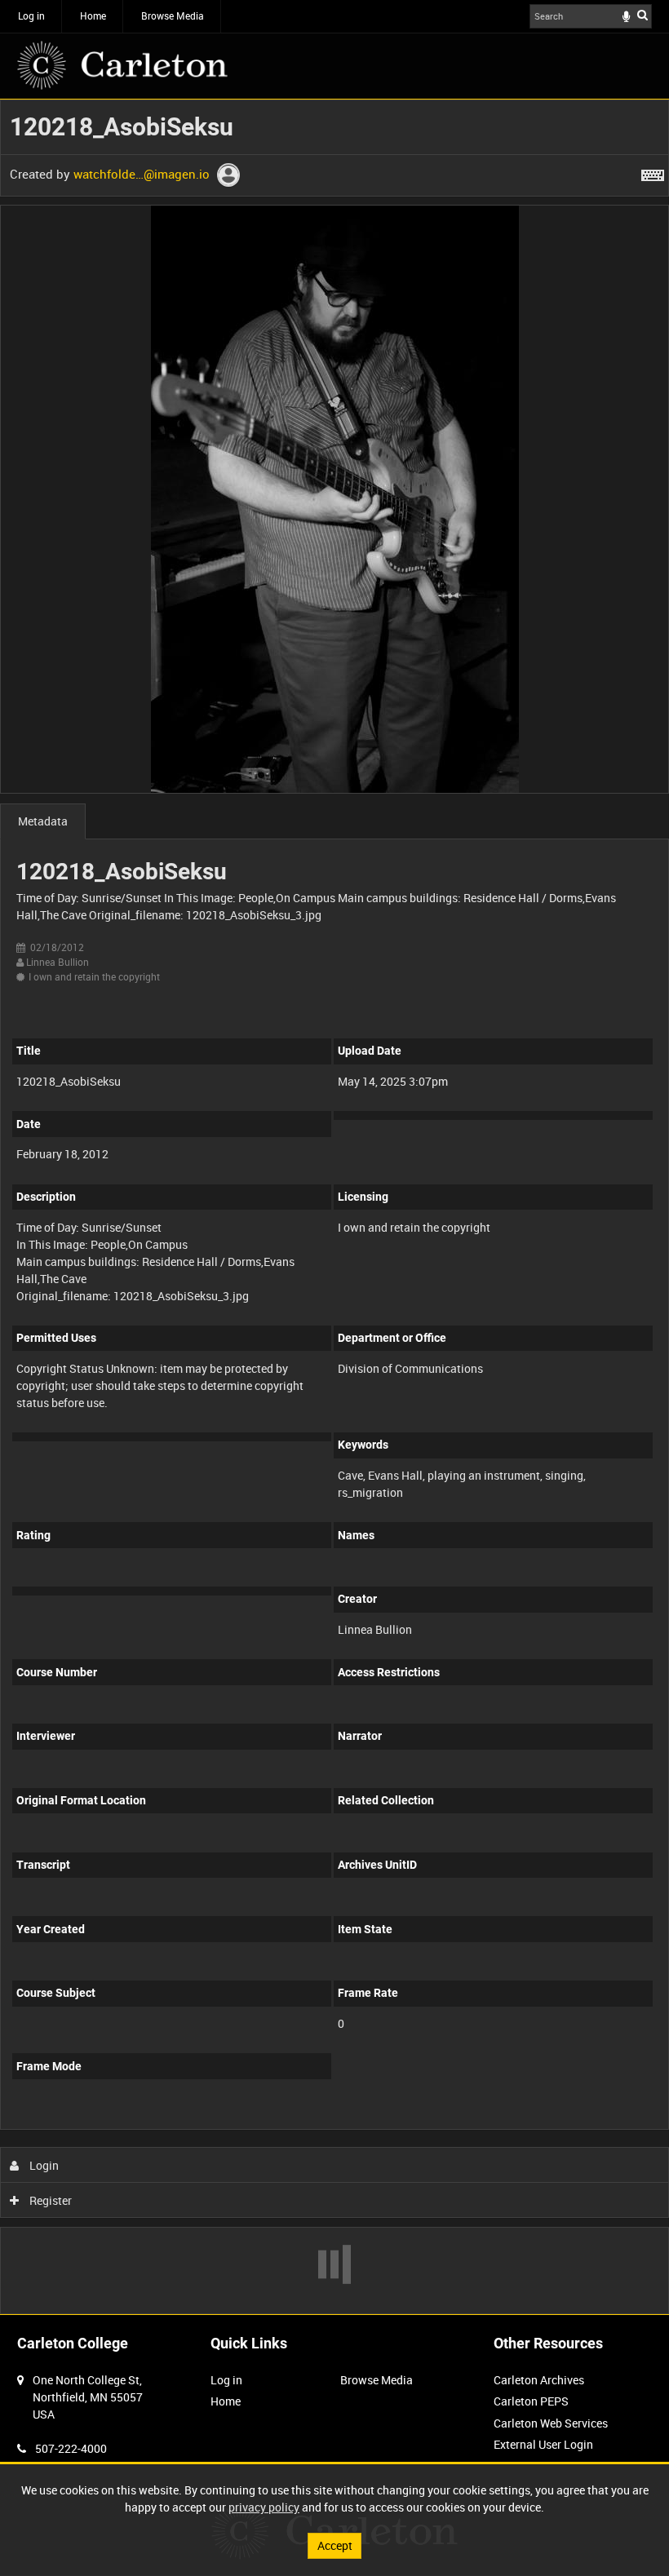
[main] (334, 1207)
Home (93, 15)
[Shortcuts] (653, 172)
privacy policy (264, 2507)
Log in (31, 15)
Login (43, 2165)
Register (49, 2200)
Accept (335, 2545)
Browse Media (173, 15)
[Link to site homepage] (122, 65)
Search (642, 15)
